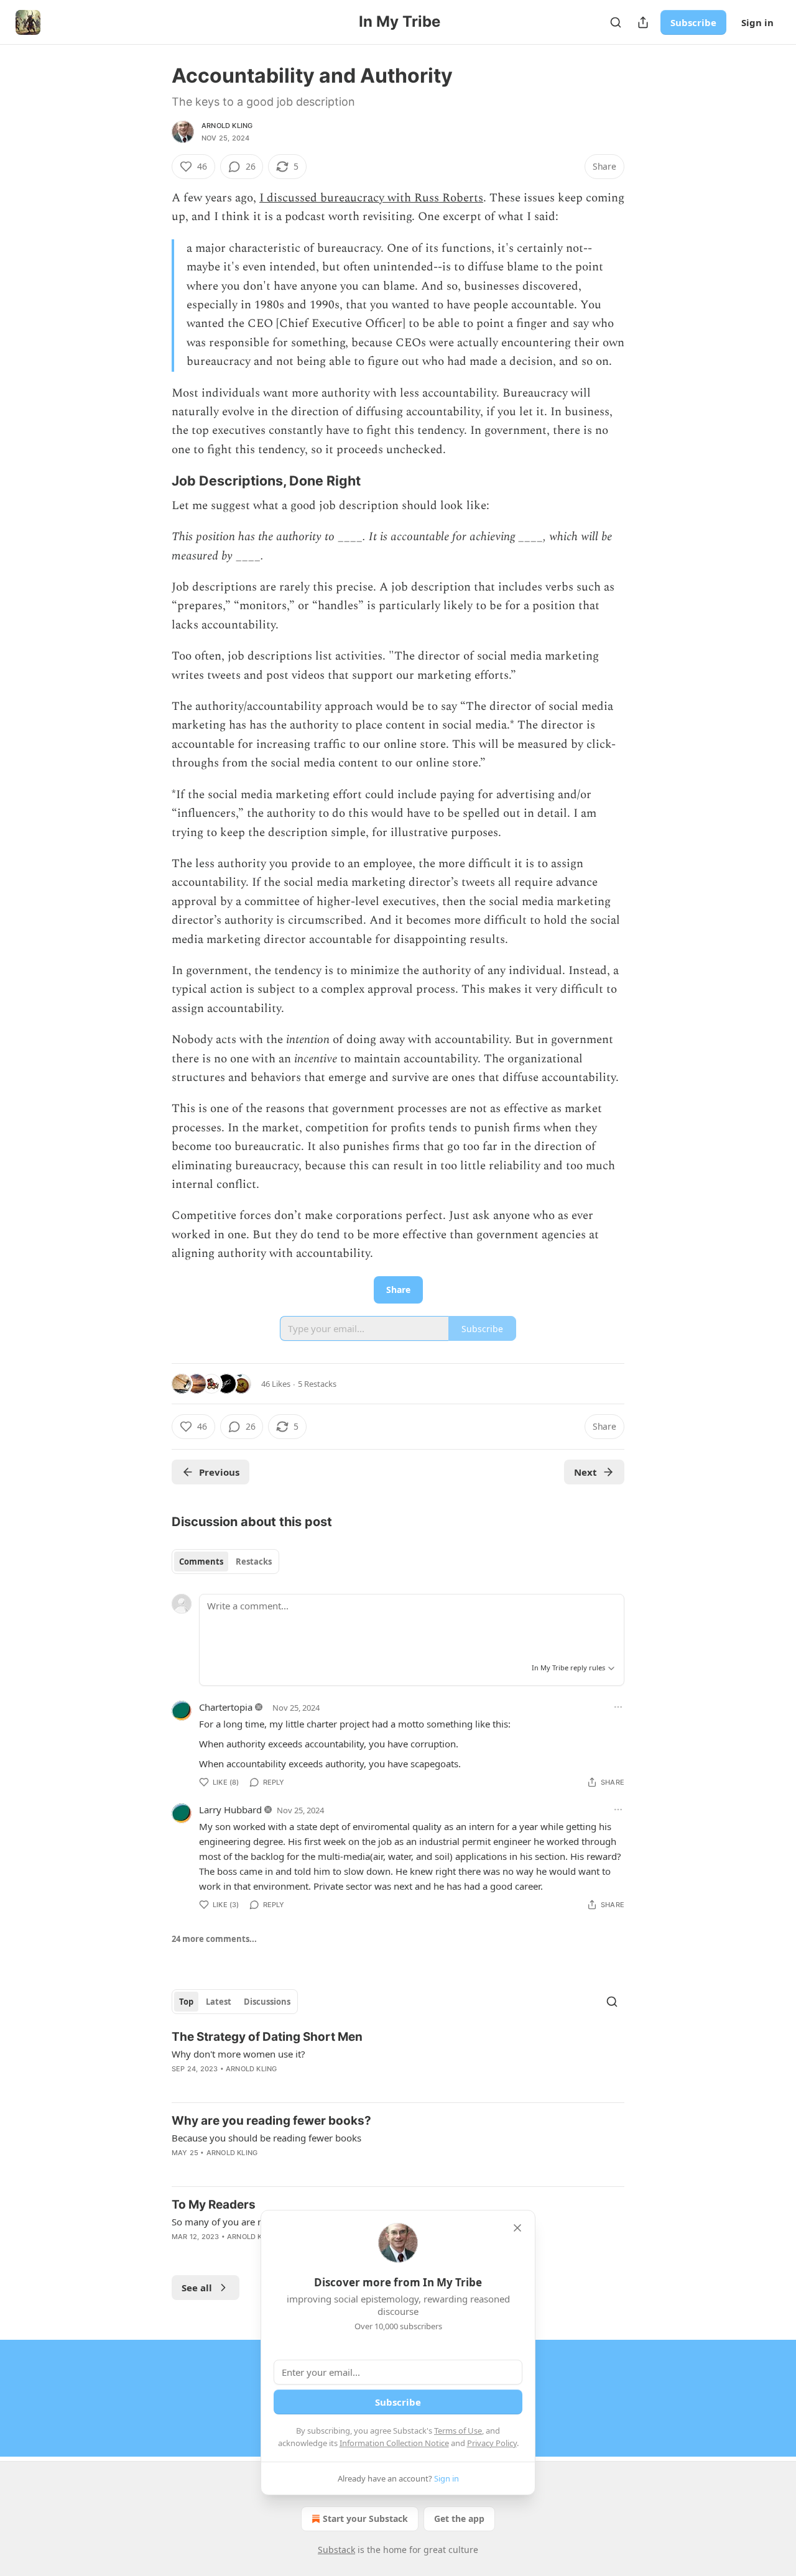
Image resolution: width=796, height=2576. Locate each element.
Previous (219, 1472)
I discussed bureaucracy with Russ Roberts (371, 198)
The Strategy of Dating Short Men (267, 2037)
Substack (336, 2550)
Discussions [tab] (267, 2002)
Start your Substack (365, 2518)
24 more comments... (214, 1939)
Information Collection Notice (394, 2443)
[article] (398, 2061)
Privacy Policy (492, 2443)
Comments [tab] (201, 1562)
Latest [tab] (219, 2002)
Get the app (459, 2518)
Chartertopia (226, 1707)
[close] (517, 2228)
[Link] (154, 481)
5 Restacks (317, 1384)
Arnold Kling (227, 126)
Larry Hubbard (230, 1810)
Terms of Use (458, 2431)
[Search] (616, 22)
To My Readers (214, 2205)
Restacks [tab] (254, 1562)
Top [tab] (186, 2002)
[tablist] (225, 1562)
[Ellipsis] (618, 1707)
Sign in (757, 22)
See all (197, 2288)
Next (585, 1472)
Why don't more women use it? (238, 2054)
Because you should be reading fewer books (266, 2138)
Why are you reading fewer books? (271, 2121)
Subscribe (693, 22)
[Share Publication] (643, 22)
